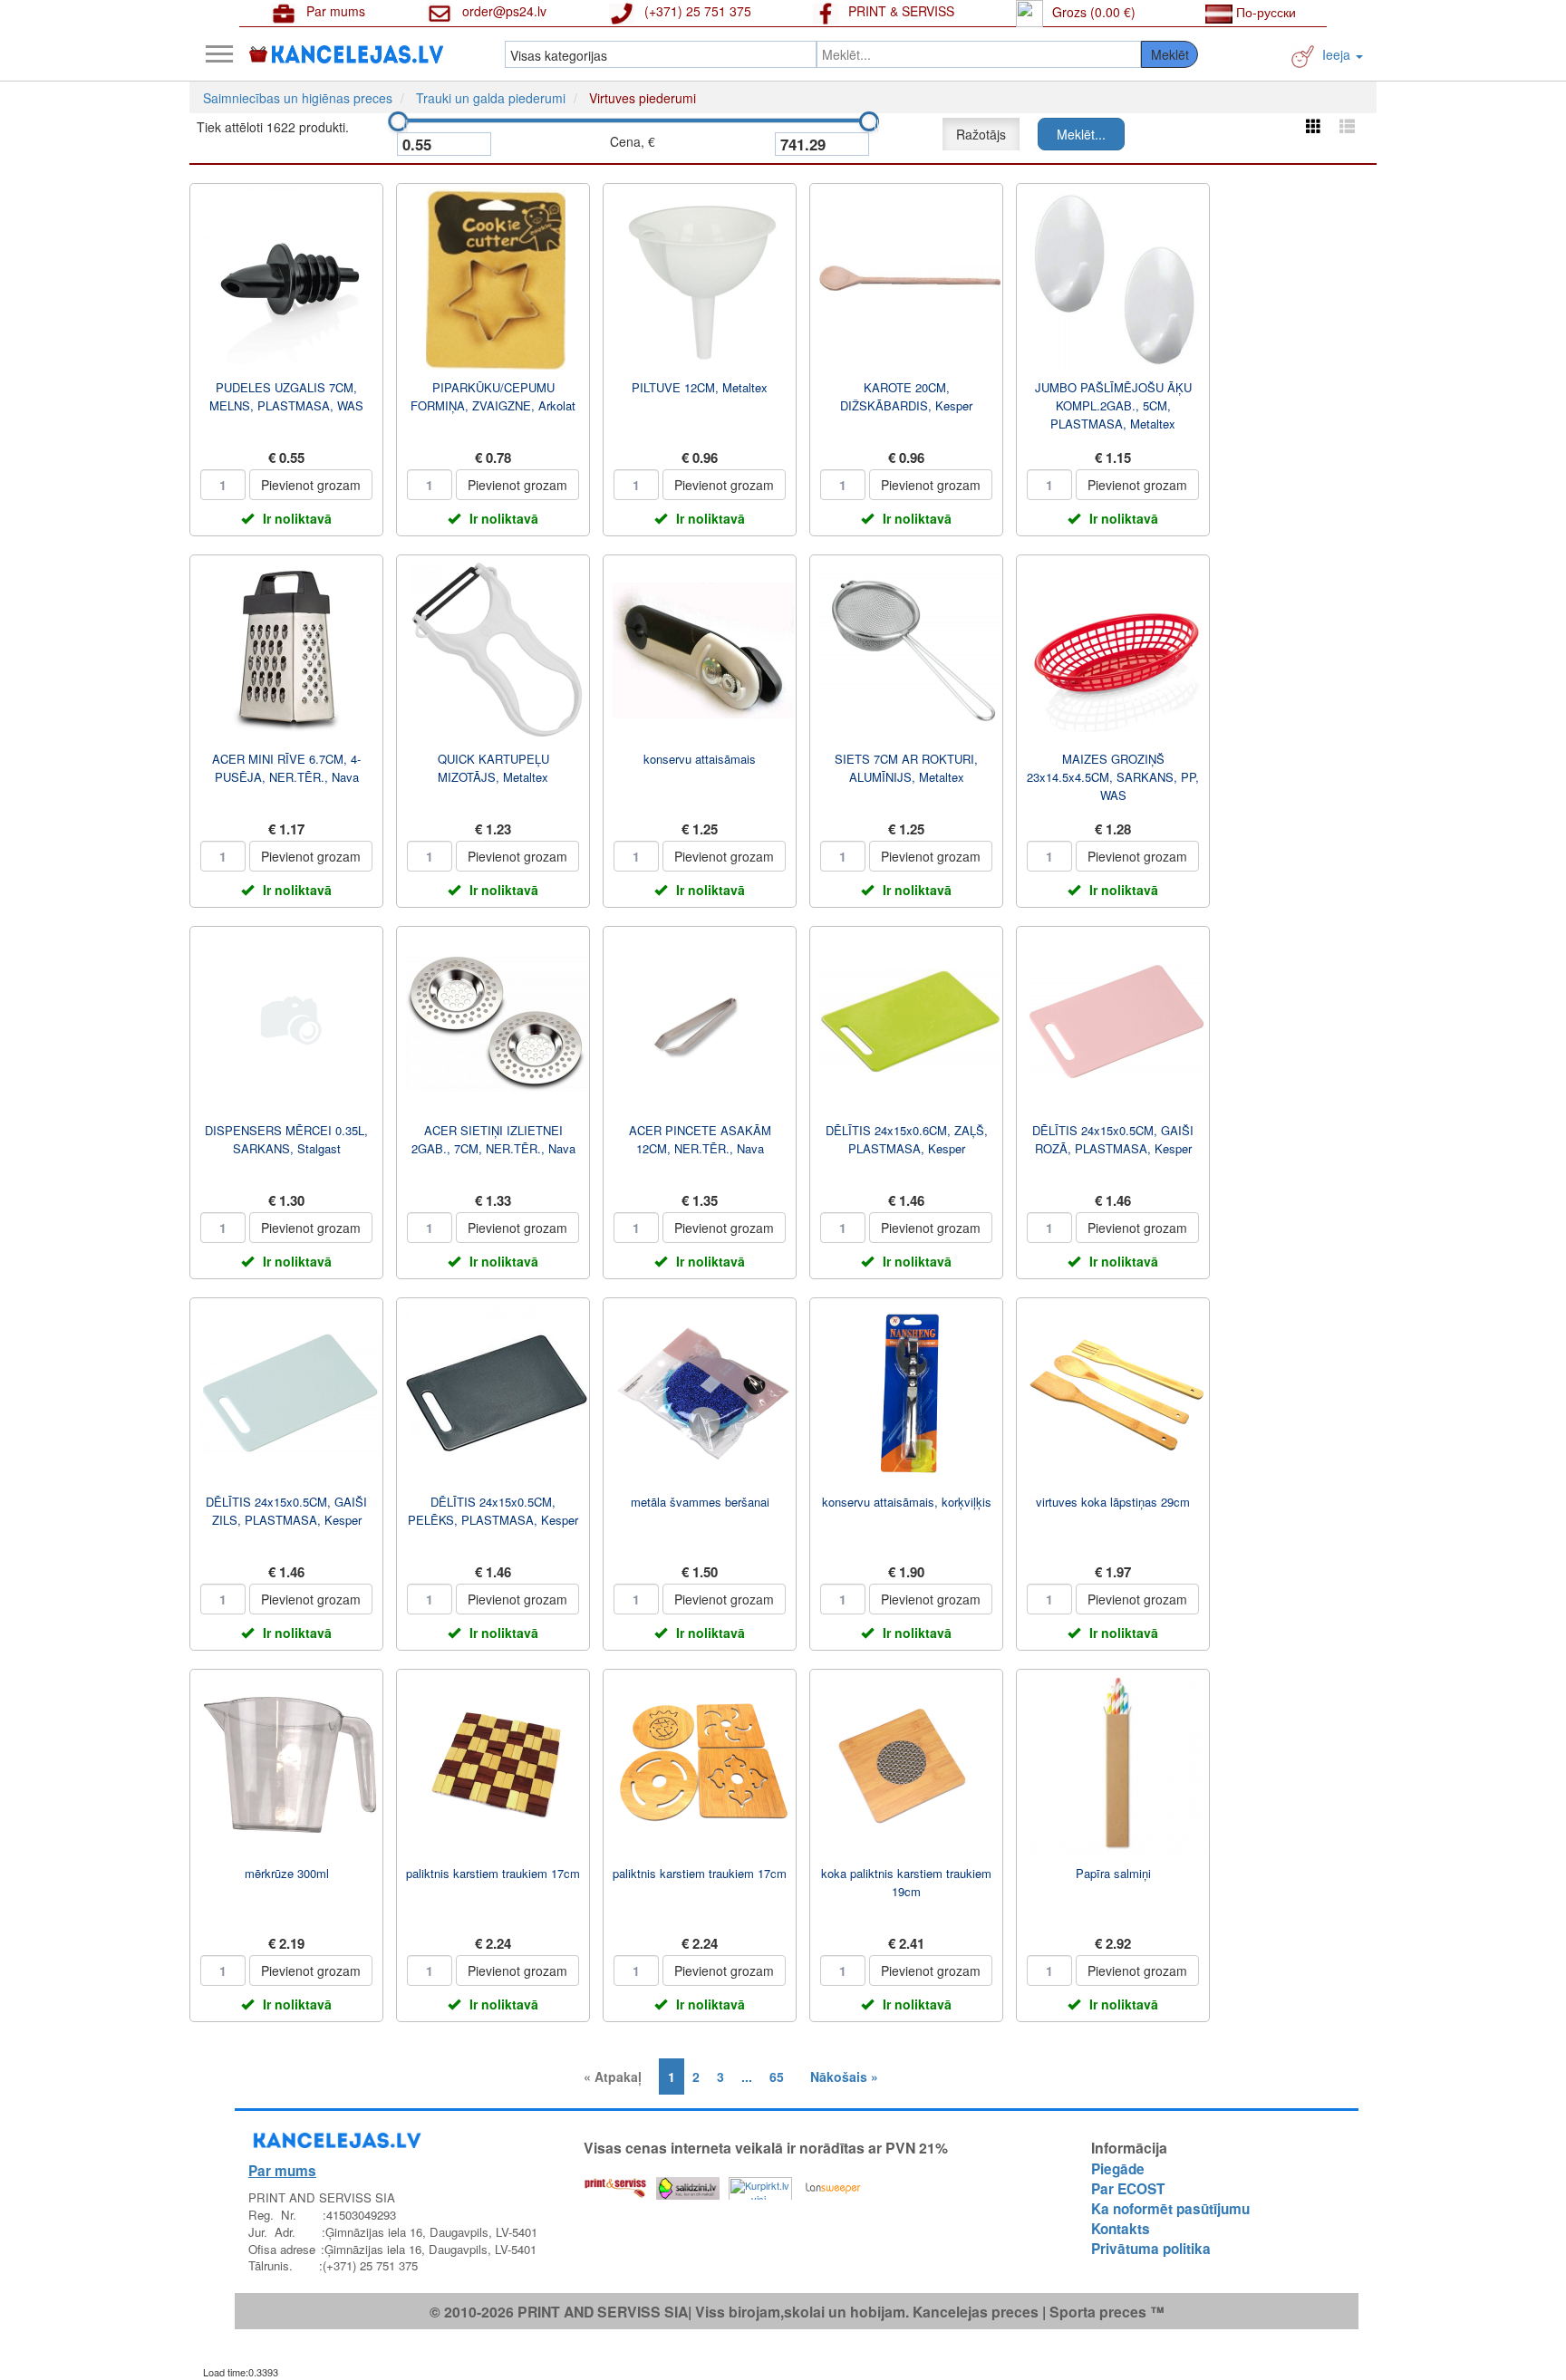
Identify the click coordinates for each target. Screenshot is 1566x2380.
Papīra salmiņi (1113, 1873)
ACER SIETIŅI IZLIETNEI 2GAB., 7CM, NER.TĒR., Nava (493, 1139)
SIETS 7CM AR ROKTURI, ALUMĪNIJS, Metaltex (906, 768)
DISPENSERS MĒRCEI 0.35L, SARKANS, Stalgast (286, 1139)
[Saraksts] (1347, 125)
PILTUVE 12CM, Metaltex (700, 387)
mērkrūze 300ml (287, 1873)
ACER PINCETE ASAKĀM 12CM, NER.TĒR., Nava (700, 1139)
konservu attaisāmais (700, 759)
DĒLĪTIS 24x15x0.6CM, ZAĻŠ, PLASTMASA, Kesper (907, 1139)
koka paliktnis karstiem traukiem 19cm (906, 1882)
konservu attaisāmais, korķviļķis (907, 1502)
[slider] (398, 121)
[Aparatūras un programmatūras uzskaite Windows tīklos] (833, 2184)
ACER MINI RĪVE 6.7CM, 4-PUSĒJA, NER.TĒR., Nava (286, 768)
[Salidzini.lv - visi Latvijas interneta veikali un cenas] (688, 2184)
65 (777, 2076)
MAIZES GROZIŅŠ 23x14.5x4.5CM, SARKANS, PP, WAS (1113, 777)
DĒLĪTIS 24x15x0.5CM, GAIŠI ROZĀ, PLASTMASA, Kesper (1113, 1139)
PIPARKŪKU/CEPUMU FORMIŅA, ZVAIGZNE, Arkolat (493, 396)
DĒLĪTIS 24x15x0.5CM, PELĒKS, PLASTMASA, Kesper (493, 1511)
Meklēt (1170, 54)
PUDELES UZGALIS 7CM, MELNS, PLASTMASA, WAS (286, 396)
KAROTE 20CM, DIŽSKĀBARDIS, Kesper (906, 396)
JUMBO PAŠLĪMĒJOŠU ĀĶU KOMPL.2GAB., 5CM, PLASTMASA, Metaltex (1113, 405)
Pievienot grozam (311, 485)
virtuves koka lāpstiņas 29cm (1113, 1502)
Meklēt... (1081, 134)
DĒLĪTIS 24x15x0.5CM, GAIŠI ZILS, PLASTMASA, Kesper (286, 1511)
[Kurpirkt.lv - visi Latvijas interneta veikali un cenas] (760, 2184)
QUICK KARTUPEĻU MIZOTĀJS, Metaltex (493, 768)
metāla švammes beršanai (700, 1502)
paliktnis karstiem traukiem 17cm (493, 1873)
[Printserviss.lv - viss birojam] (615, 2184)
